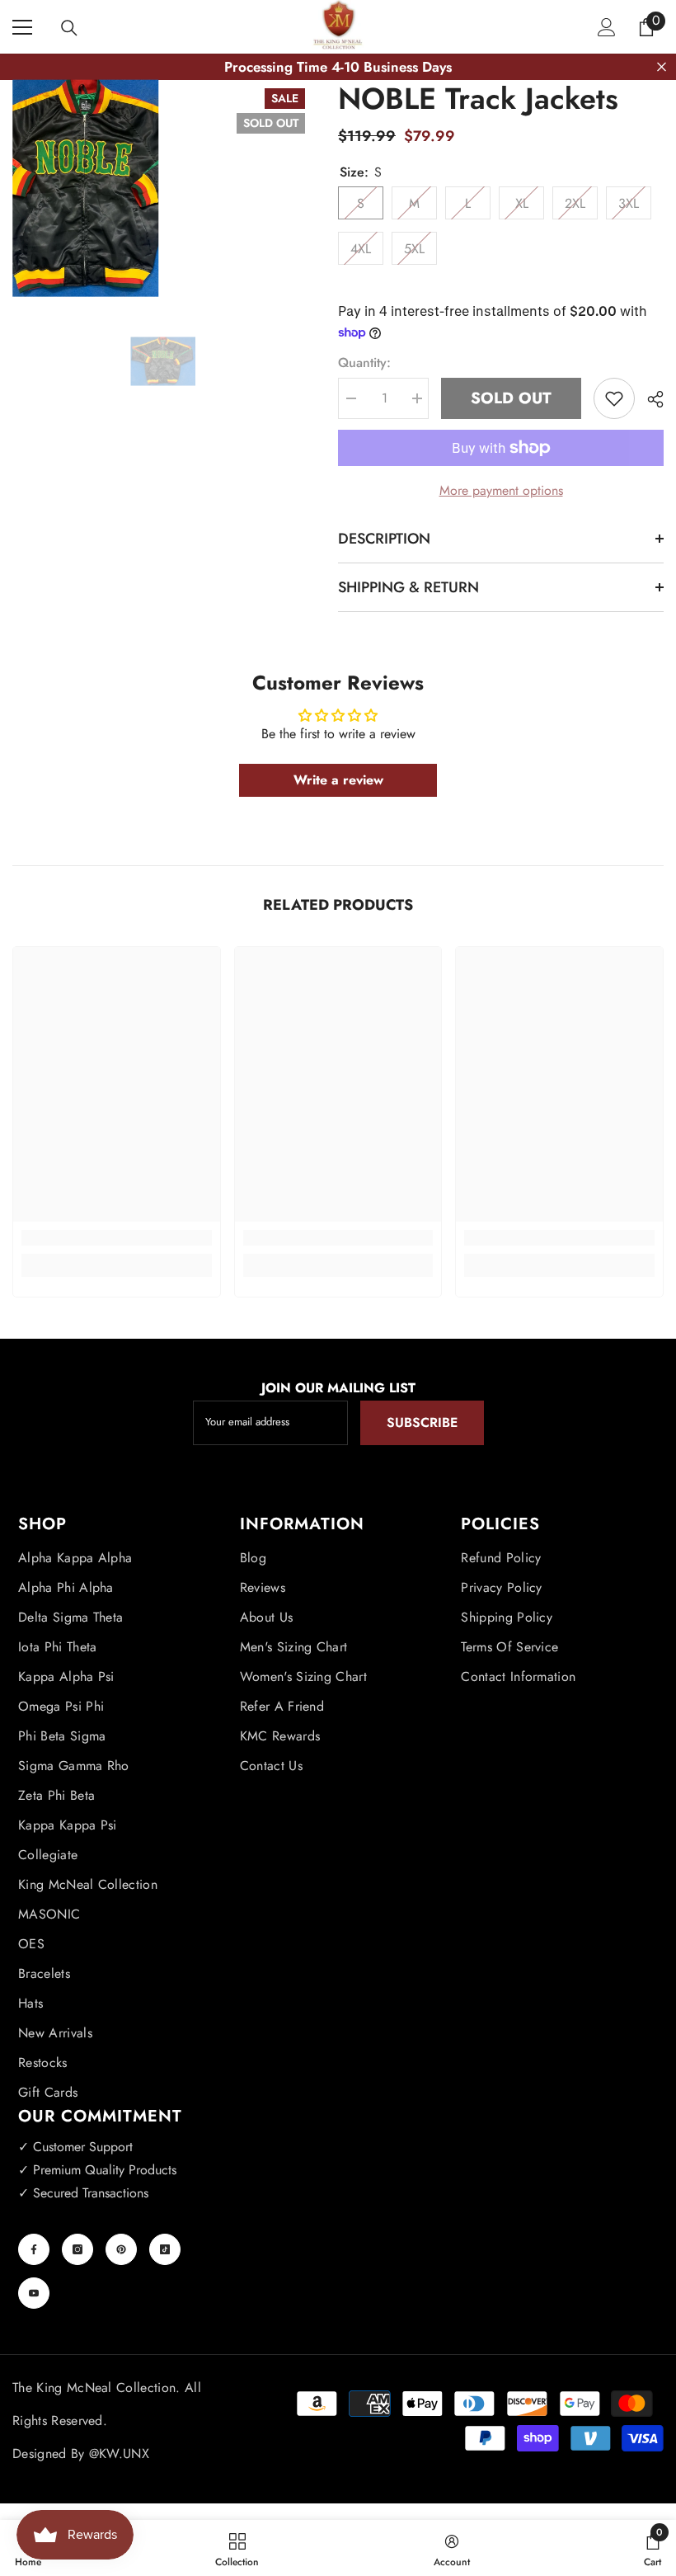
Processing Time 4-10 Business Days (338, 67)
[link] (117, 1238)
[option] (163, 362)
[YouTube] (34, 2293)
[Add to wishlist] (614, 398)
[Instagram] (77, 2249)
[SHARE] (649, 399)
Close (662, 67)
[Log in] (607, 27)
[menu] (22, 27)
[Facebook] (34, 2249)
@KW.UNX (119, 2454)
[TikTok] (165, 2249)
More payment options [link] (501, 490)
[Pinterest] (121, 2249)
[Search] (69, 28)
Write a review (338, 780)
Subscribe (422, 1422)
